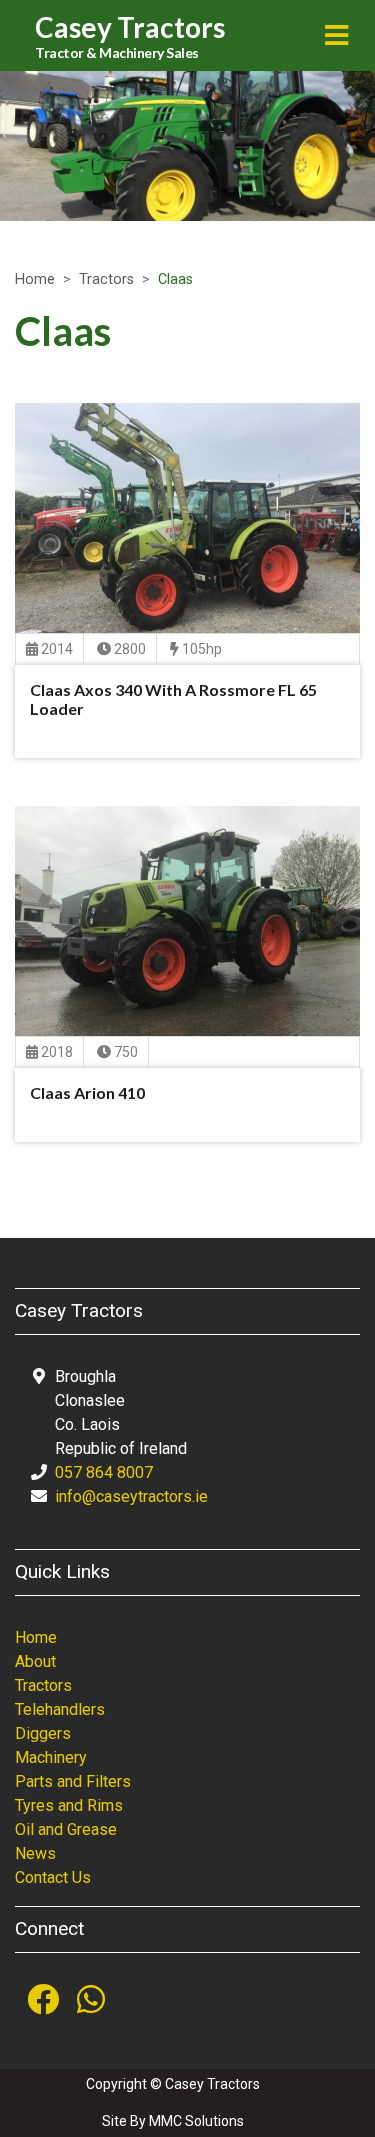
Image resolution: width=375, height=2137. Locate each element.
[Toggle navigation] (336, 35)
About (35, 1661)
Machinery (51, 1757)
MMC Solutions (196, 2121)
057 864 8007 (104, 1472)
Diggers (43, 1733)
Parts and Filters (73, 1781)
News (35, 1853)
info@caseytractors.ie (131, 1496)
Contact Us (53, 1877)
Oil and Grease (66, 1829)
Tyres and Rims (69, 1805)
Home (35, 279)
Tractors (106, 279)
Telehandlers (60, 1709)
